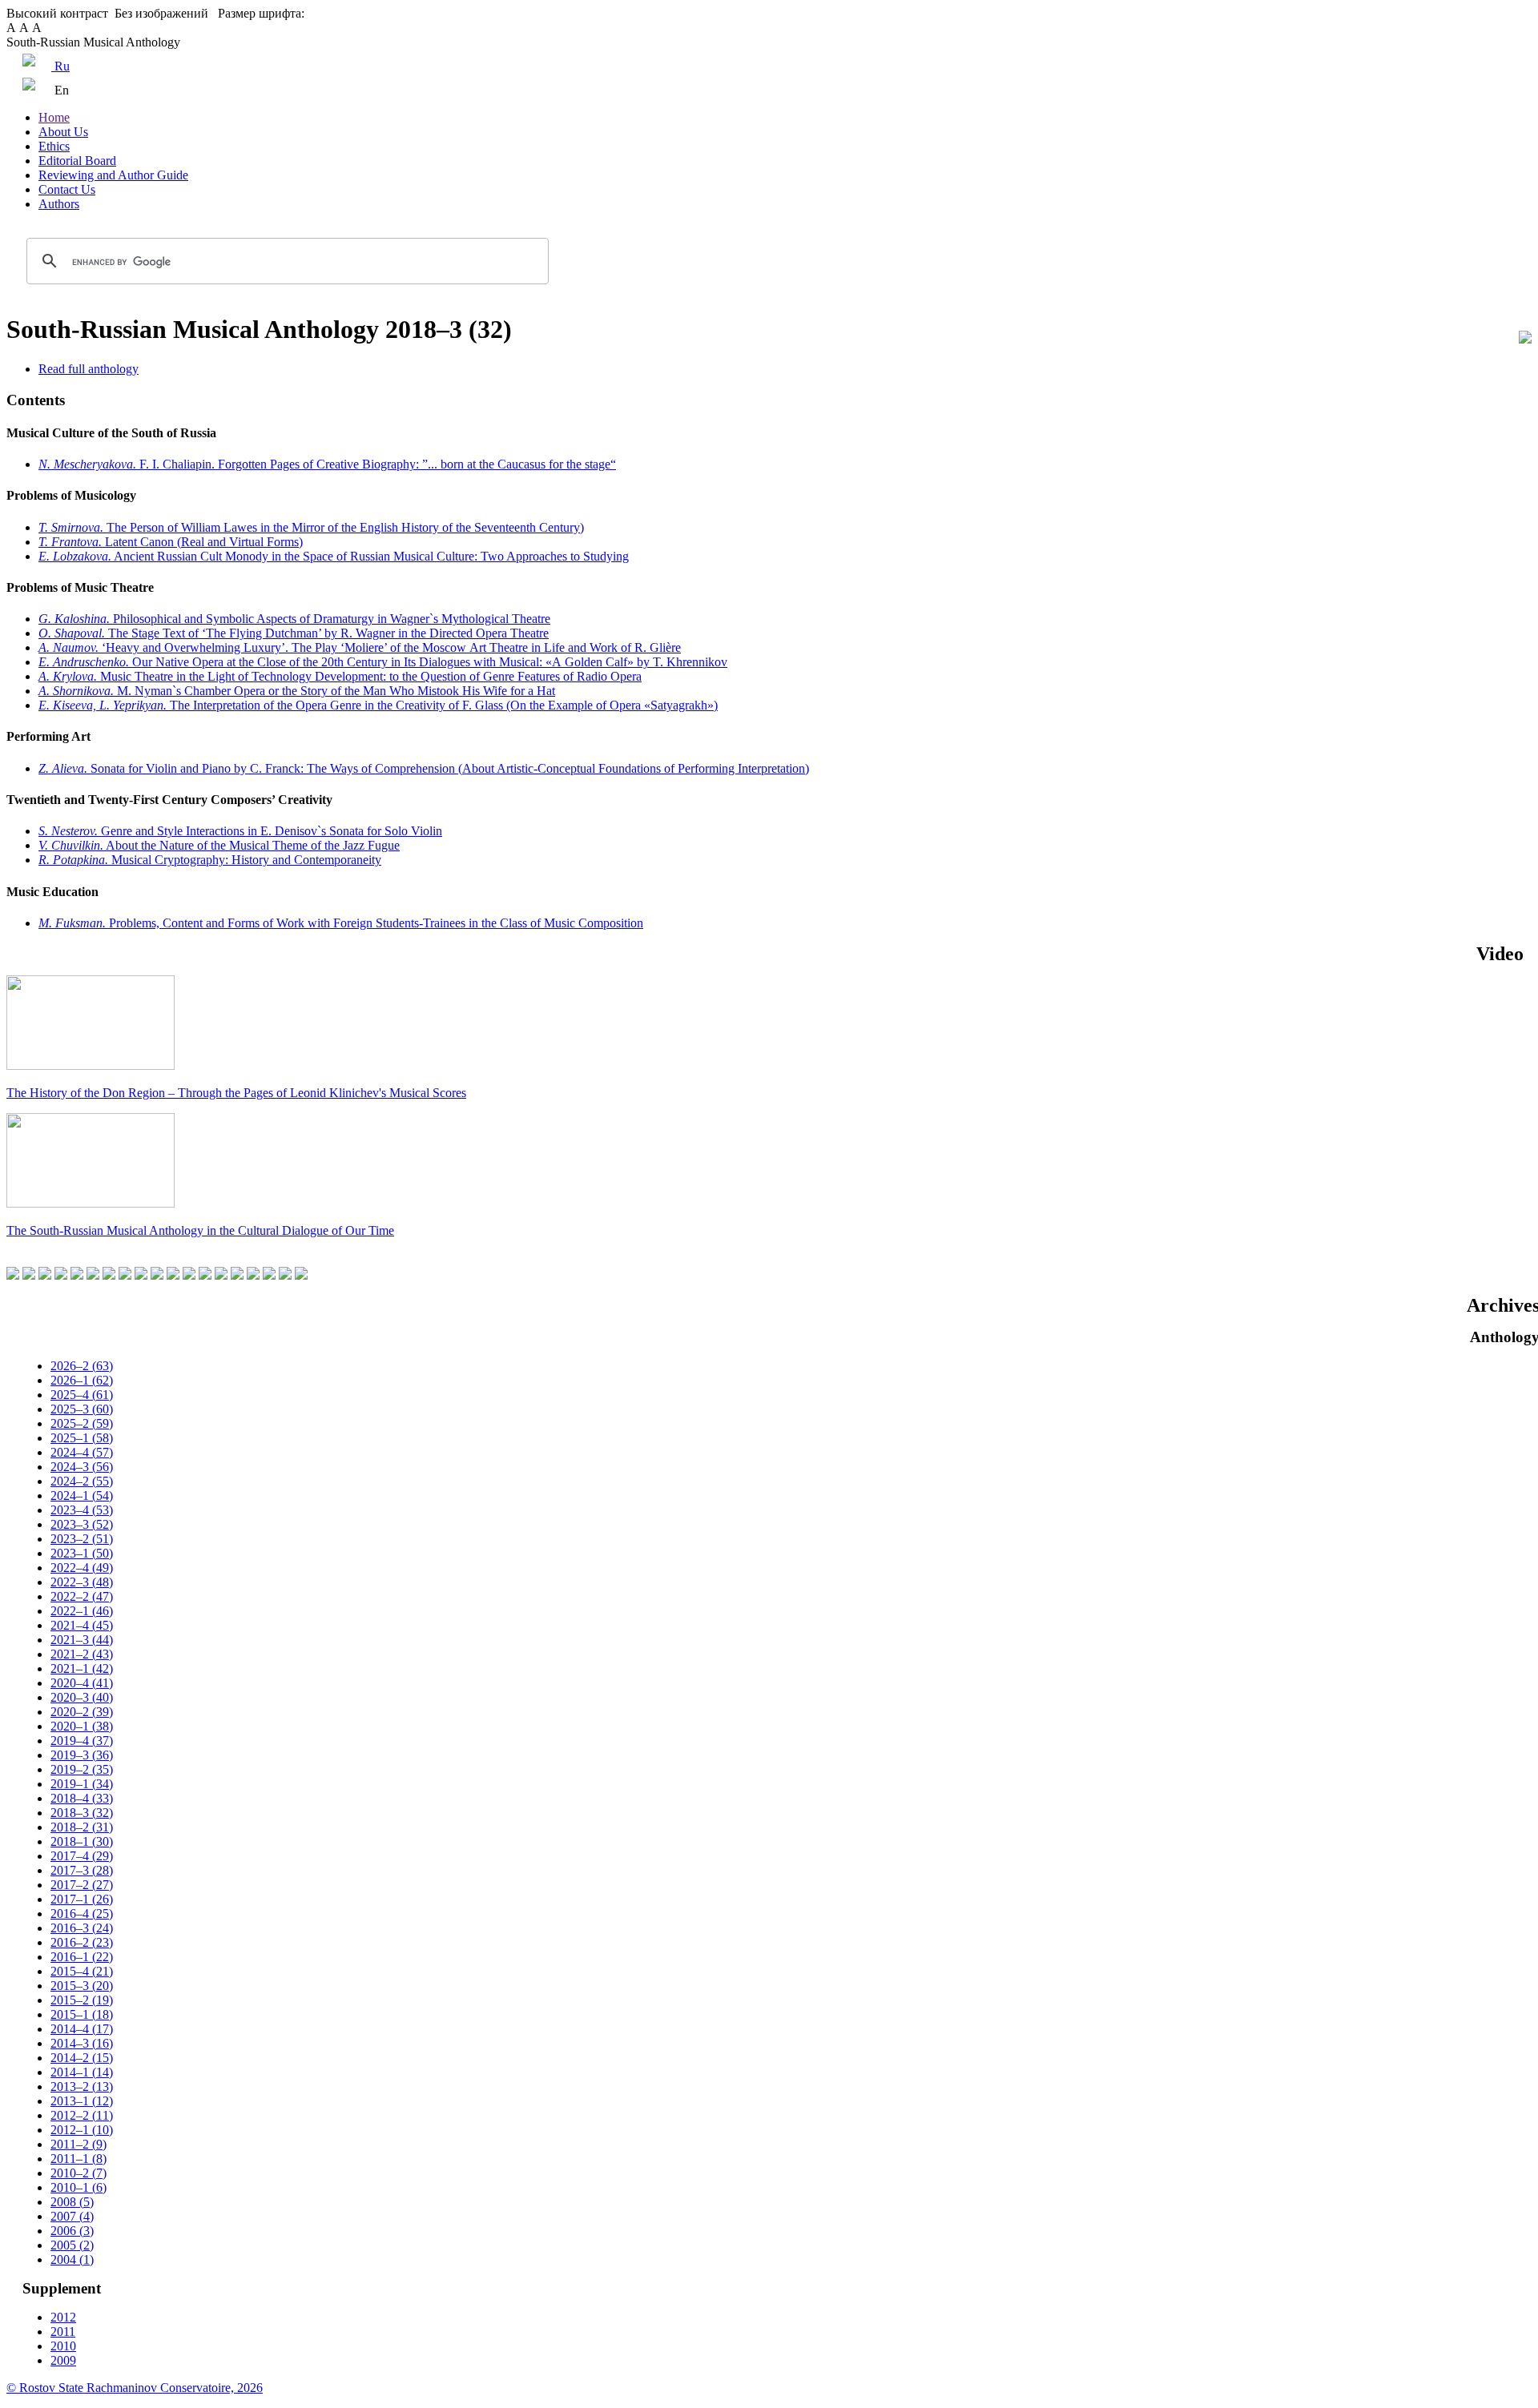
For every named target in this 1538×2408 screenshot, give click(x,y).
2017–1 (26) (82, 1899)
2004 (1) (72, 2259)
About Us (63, 132)
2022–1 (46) (82, 1611)
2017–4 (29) (82, 1856)
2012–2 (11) (82, 2115)
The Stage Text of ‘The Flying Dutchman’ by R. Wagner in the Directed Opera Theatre (294, 633)
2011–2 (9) (79, 2144)
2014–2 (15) (82, 2058)
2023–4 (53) (82, 1510)
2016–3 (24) (82, 1928)
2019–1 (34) (82, 1784)
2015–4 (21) (82, 1971)
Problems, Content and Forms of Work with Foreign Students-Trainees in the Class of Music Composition (341, 923)
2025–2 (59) (82, 1423)
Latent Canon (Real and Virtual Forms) (171, 542)
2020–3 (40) (82, 1697)
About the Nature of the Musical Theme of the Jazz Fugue (219, 845)
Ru (60, 66)
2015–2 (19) (82, 2000)
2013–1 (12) (82, 2101)
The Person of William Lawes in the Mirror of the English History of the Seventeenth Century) (311, 527)
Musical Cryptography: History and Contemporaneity (210, 860)
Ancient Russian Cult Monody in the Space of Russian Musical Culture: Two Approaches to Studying (334, 556)
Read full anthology (89, 369)
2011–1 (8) (79, 2159)
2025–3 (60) (82, 1409)
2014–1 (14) (82, 2072)
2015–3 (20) (82, 1986)
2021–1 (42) (82, 1668)
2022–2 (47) (82, 1596)
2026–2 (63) (82, 1366)
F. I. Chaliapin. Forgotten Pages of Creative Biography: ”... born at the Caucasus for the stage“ (327, 464)
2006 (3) (72, 2231)
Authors (59, 204)
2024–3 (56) (82, 1467)
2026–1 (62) (82, 1380)
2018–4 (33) (82, 1798)
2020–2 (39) (82, 1712)
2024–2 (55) (82, 1481)
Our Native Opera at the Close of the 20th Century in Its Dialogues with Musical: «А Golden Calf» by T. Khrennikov (383, 662)
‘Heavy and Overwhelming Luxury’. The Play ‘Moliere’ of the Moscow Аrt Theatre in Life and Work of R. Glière (360, 647)
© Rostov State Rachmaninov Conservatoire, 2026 (135, 2388)
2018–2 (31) (82, 1827)
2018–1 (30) (82, 1841)
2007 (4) (72, 2216)
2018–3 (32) (82, 1813)
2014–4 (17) (82, 2029)
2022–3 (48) (82, 1582)
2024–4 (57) (82, 1452)
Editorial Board (77, 161)
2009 (63, 2360)
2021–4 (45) (82, 1625)
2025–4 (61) (82, 1395)
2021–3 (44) (82, 1640)
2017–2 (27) (82, 1885)
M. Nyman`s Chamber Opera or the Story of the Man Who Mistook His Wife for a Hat (297, 691)
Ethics (54, 146)
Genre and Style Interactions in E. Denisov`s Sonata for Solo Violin (240, 831)
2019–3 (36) (82, 1755)
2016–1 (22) (82, 1957)
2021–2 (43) (82, 1654)
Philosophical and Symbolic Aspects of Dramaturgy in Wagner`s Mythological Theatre (294, 619)
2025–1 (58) (82, 1438)
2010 (63, 2346)
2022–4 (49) (82, 1568)
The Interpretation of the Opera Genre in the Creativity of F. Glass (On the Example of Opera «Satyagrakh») (378, 705)
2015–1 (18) (82, 2014)
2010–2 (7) (79, 2173)
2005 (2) (72, 2245)
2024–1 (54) (82, 1495)
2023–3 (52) (82, 1524)
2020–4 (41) (82, 1683)
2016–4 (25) (82, 1914)
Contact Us (67, 189)
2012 (63, 2317)
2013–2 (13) (82, 2086)
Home (54, 117)
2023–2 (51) (82, 1539)
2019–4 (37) (82, 1741)
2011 (63, 2332)
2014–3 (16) (82, 2043)
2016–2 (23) (82, 1942)
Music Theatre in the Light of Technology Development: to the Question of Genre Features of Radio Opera (340, 676)
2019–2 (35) (82, 1769)
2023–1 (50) (82, 1553)
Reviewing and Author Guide (113, 175)
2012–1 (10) (82, 2130)
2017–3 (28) (82, 1870)
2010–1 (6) (79, 2187)
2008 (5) (72, 2202)
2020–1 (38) (82, 1726)
